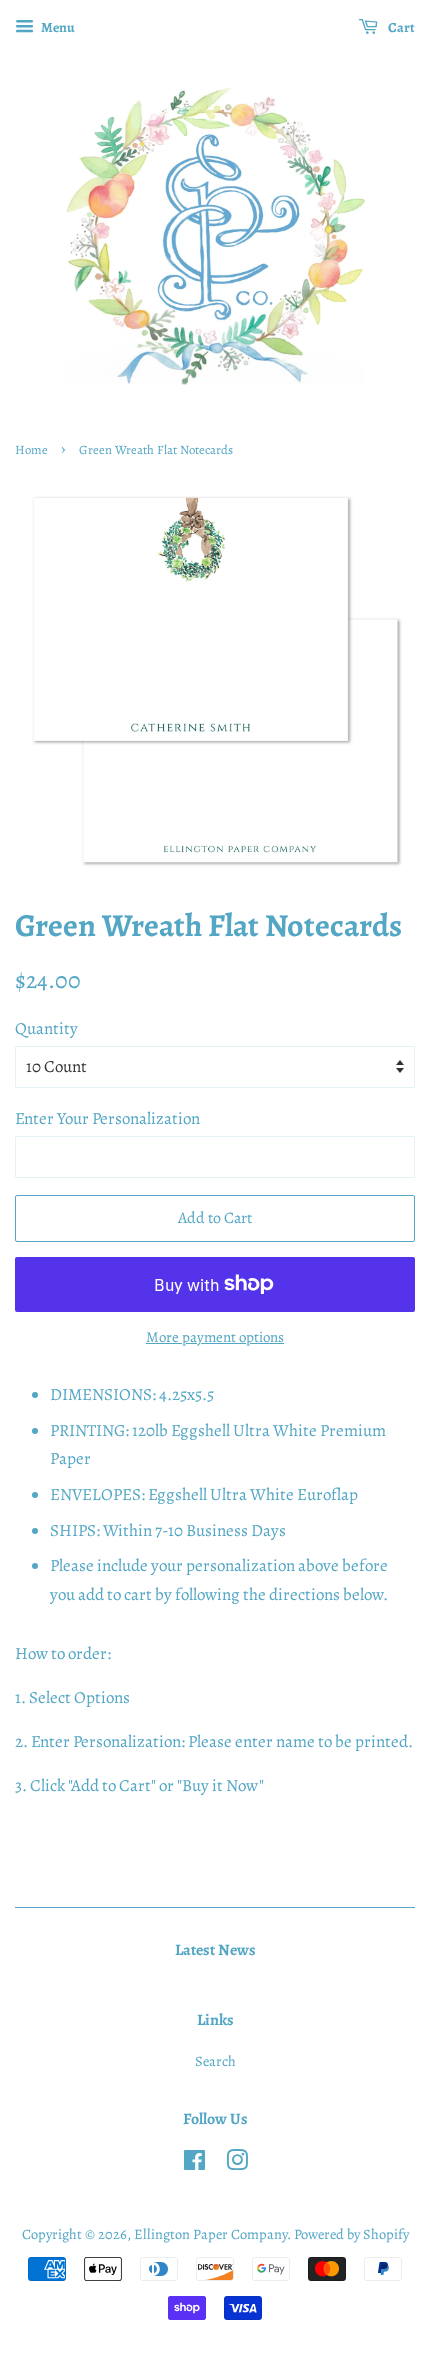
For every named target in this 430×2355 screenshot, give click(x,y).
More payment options (215, 1337)
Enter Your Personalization (107, 1118)
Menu (57, 27)
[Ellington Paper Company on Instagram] (237, 2164)
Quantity (46, 1028)
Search (215, 2061)
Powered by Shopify (351, 2234)
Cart (400, 27)
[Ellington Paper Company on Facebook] (194, 2164)
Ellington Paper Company (210, 2234)
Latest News (215, 1950)
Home (31, 449)
